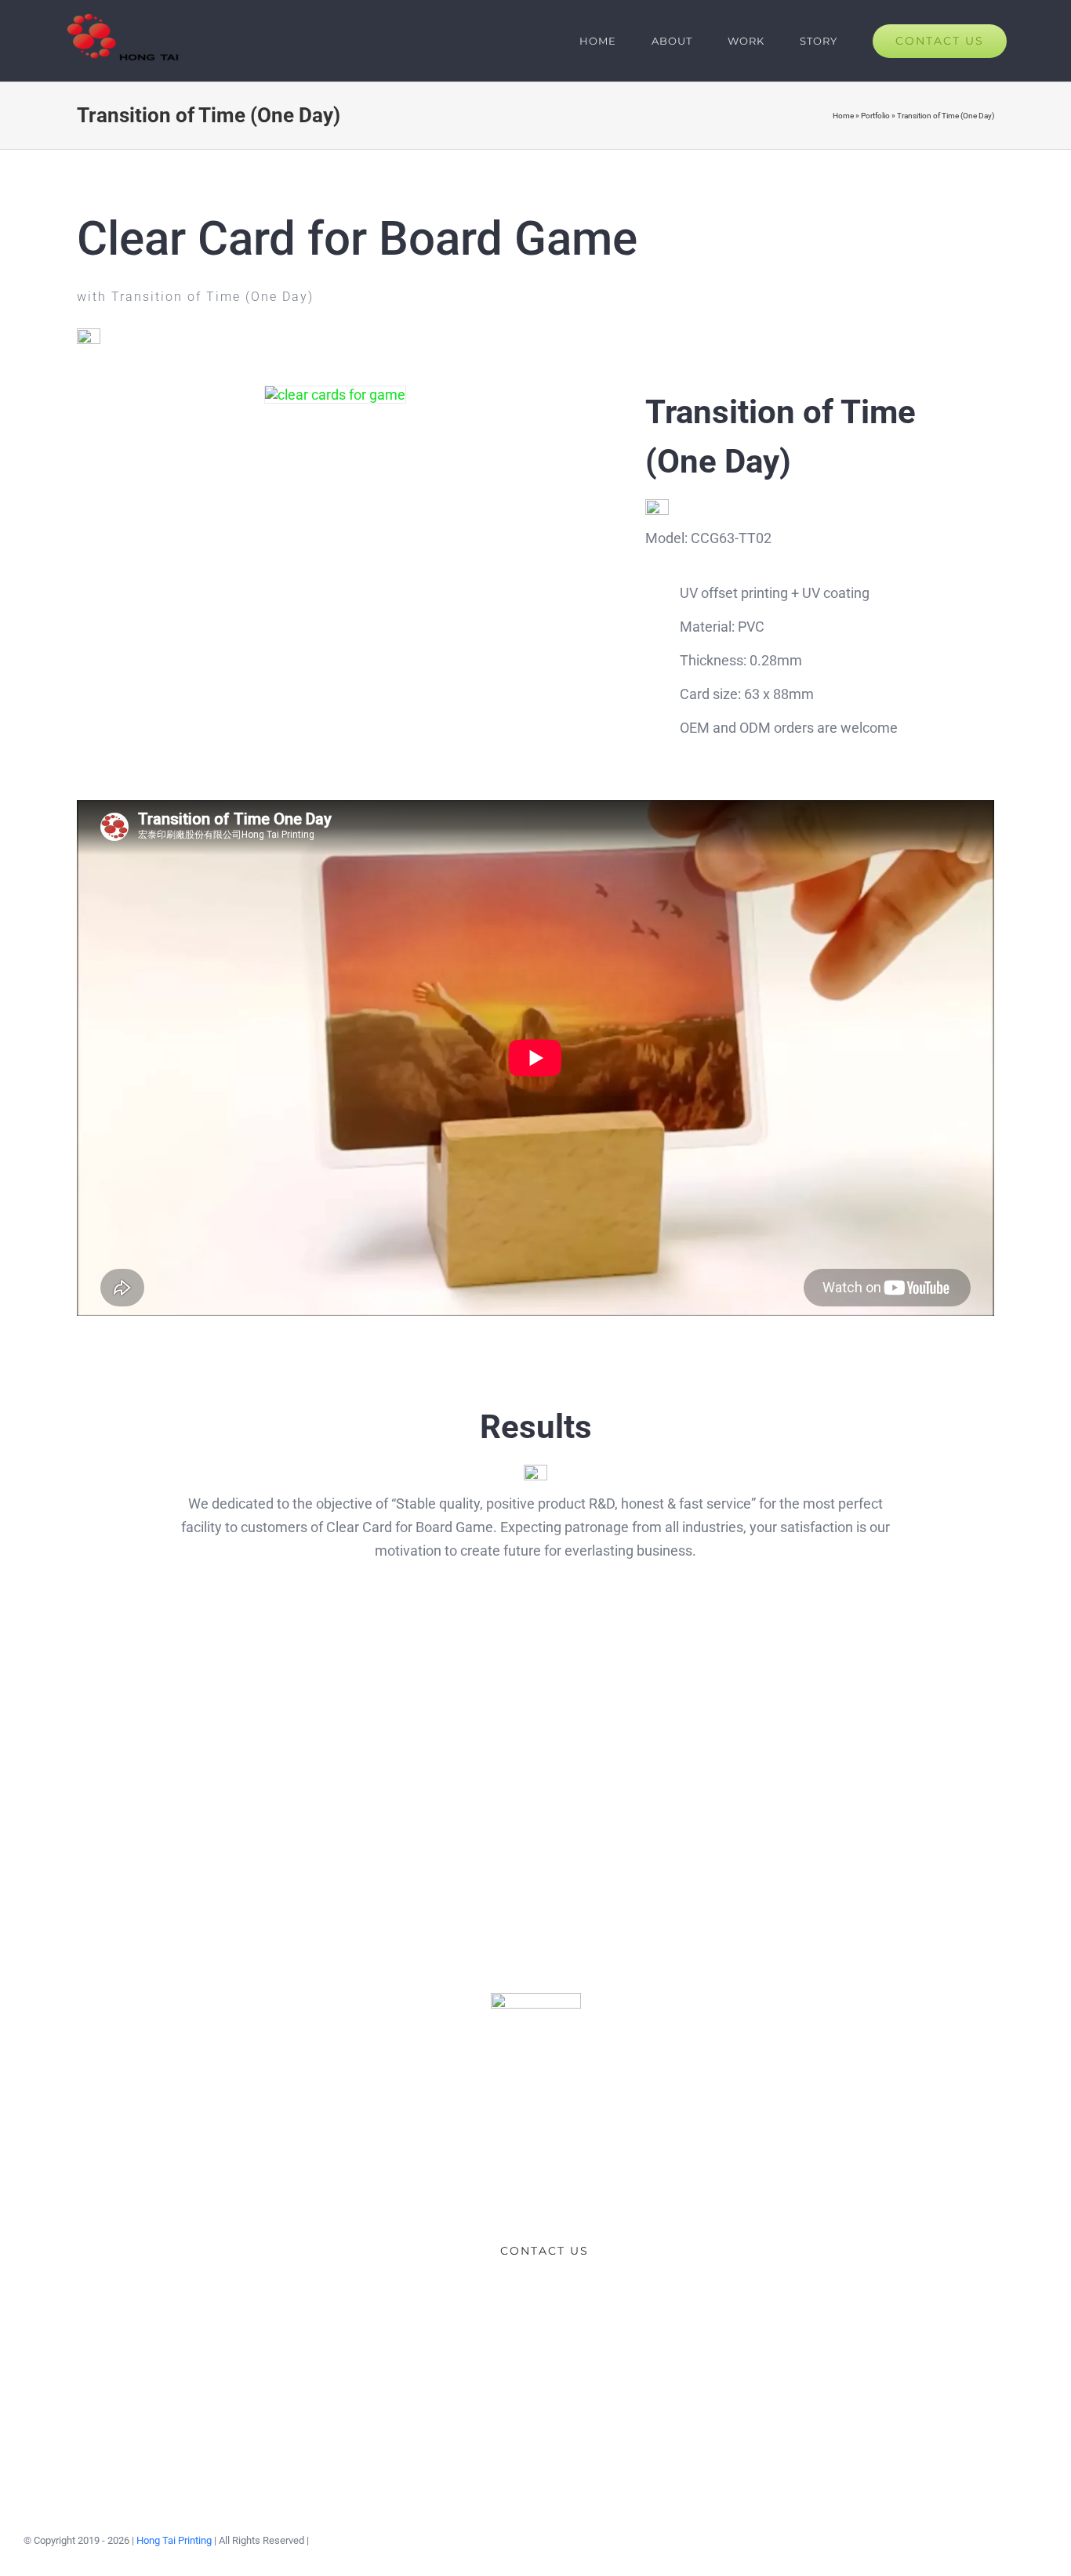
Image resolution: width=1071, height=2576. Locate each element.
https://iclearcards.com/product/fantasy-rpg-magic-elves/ (107, 1743)
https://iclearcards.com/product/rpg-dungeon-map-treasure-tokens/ (321, 1743)
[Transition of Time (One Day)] (335, 395)
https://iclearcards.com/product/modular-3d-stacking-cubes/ (749, 1743)
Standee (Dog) (963, 1743)
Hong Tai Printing (174, 2540)
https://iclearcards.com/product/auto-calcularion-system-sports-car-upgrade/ (535, 1743)
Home (843, 116)
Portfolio (875, 116)
